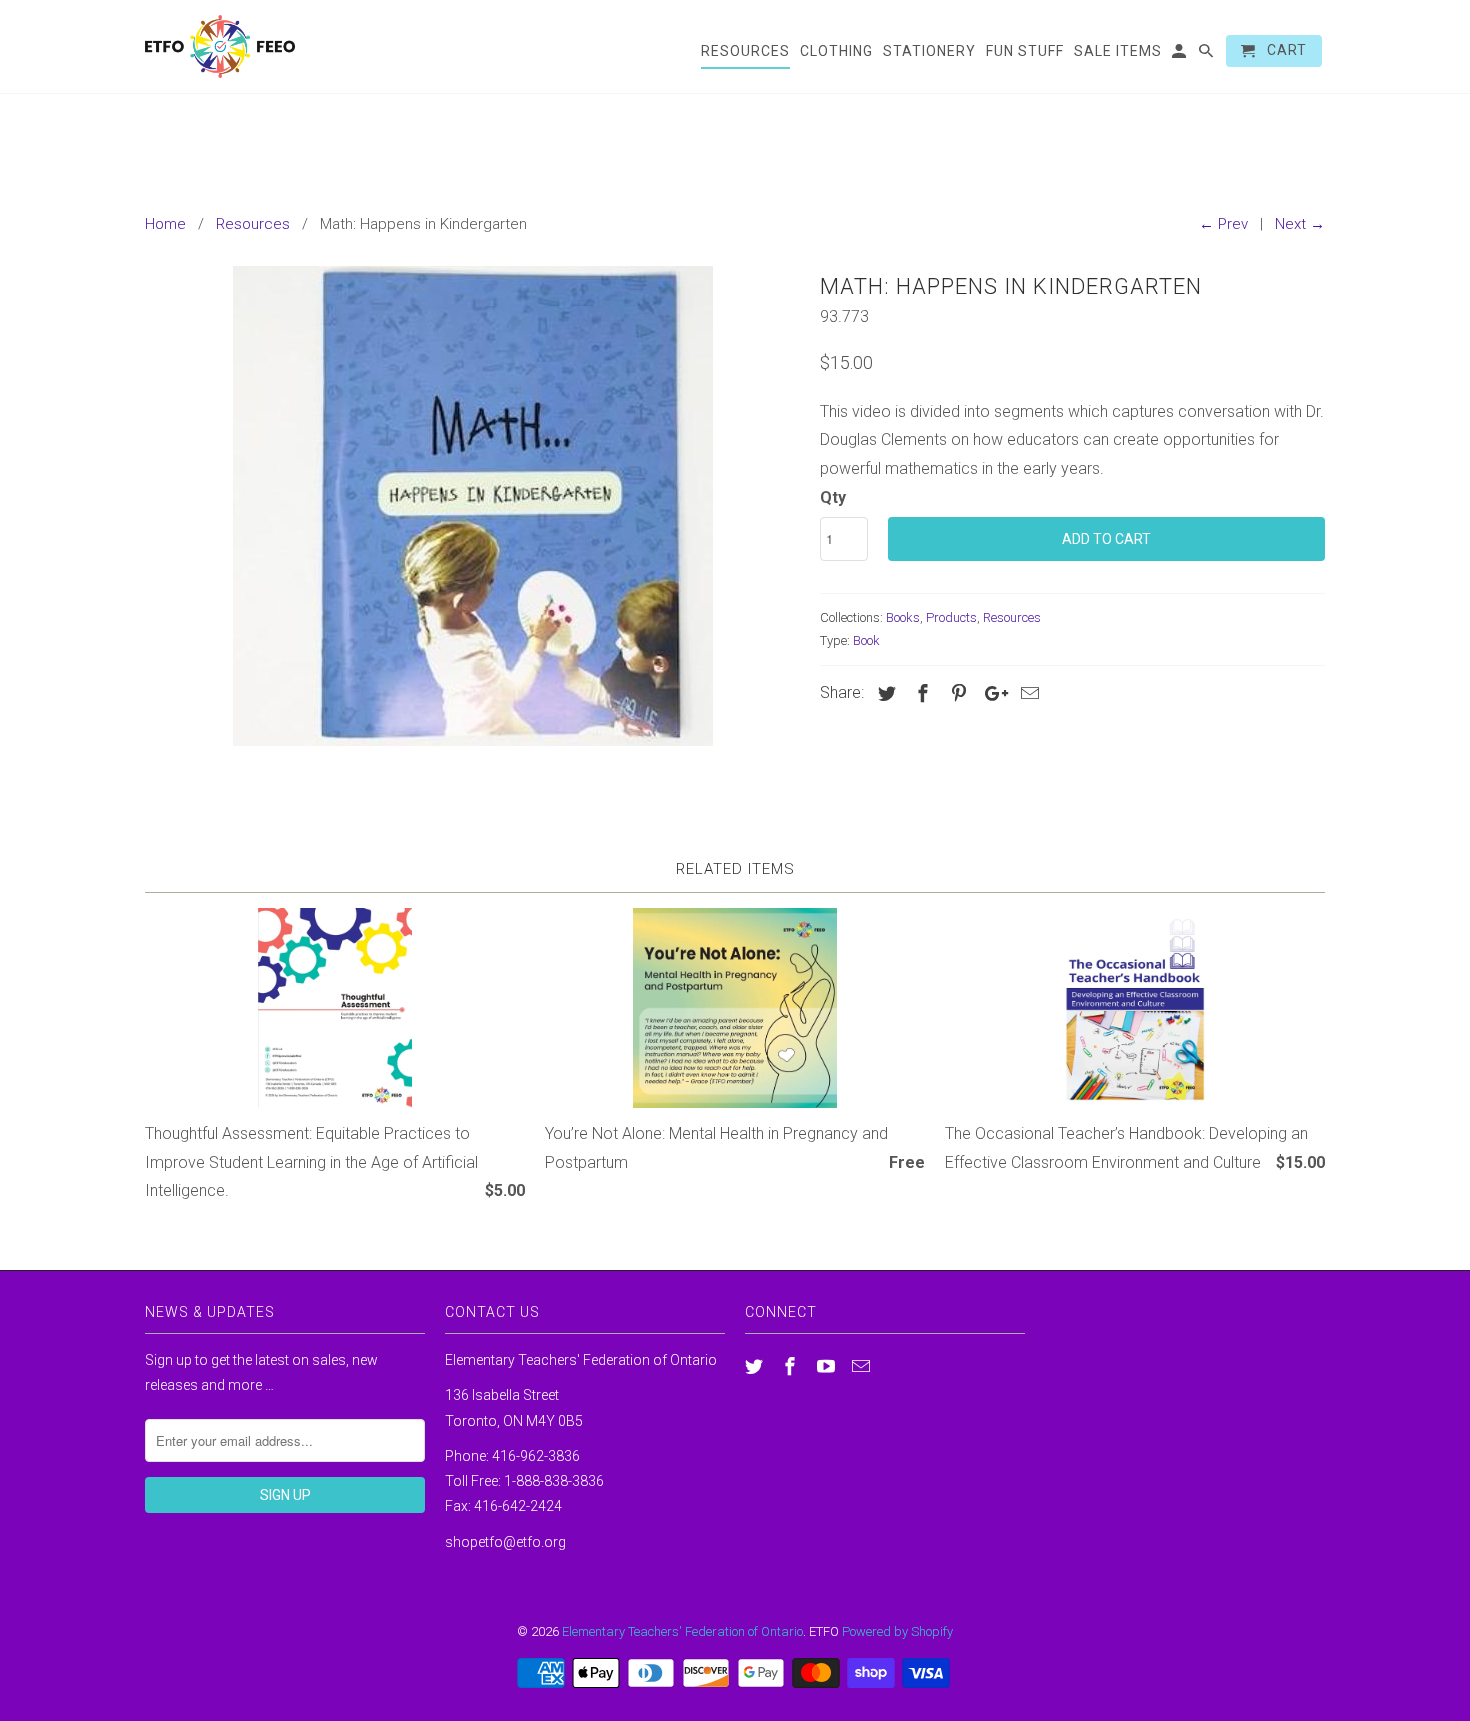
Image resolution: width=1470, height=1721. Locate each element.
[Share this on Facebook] (920, 693)
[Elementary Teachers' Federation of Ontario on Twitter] (756, 1366)
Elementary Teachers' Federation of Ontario (682, 1631)
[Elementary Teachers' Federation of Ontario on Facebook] (792, 1366)
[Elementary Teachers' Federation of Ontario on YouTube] (828, 1366)
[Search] (1207, 55)
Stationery (929, 51)
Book (866, 640)
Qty (833, 497)
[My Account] (1180, 55)
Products (951, 617)
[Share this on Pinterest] (956, 693)
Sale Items (1118, 51)
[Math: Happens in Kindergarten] (472, 506)
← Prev (1223, 224)
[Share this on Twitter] (884, 693)
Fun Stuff (1025, 51)
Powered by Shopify (897, 1631)
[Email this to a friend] (1027, 693)
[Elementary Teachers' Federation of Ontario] (220, 46)
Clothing (836, 51)
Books (903, 617)
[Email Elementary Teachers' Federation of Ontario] (863, 1366)
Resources (1012, 617)
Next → (1300, 224)
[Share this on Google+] (991, 693)
